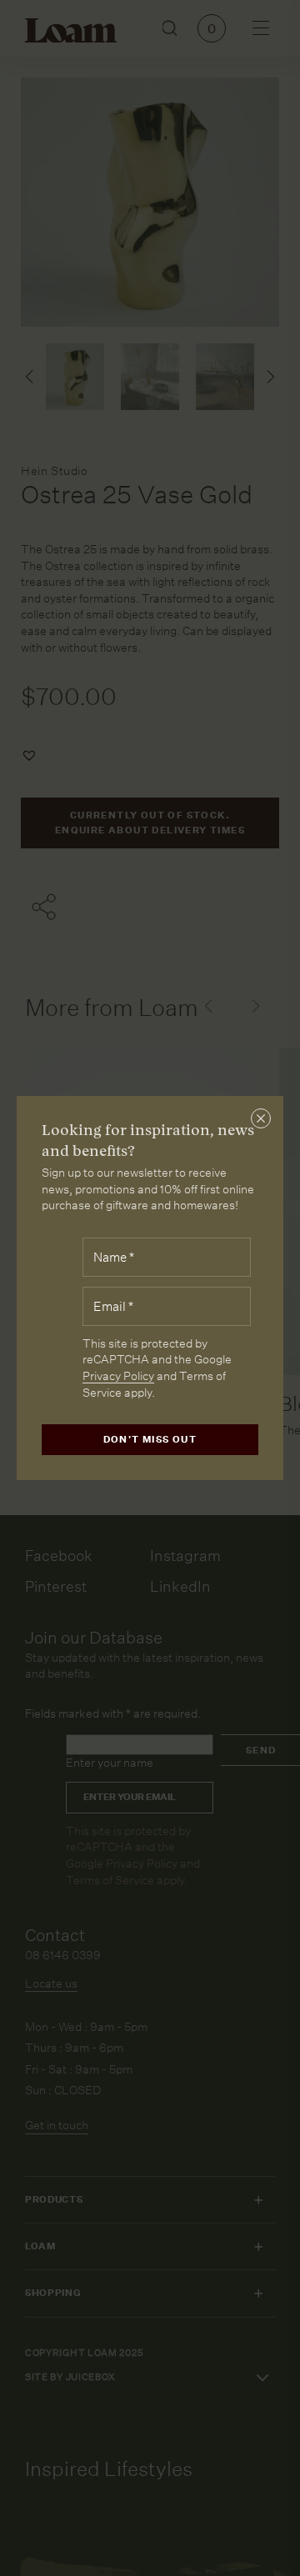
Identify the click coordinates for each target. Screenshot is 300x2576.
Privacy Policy (118, 1376)
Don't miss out (150, 1440)
